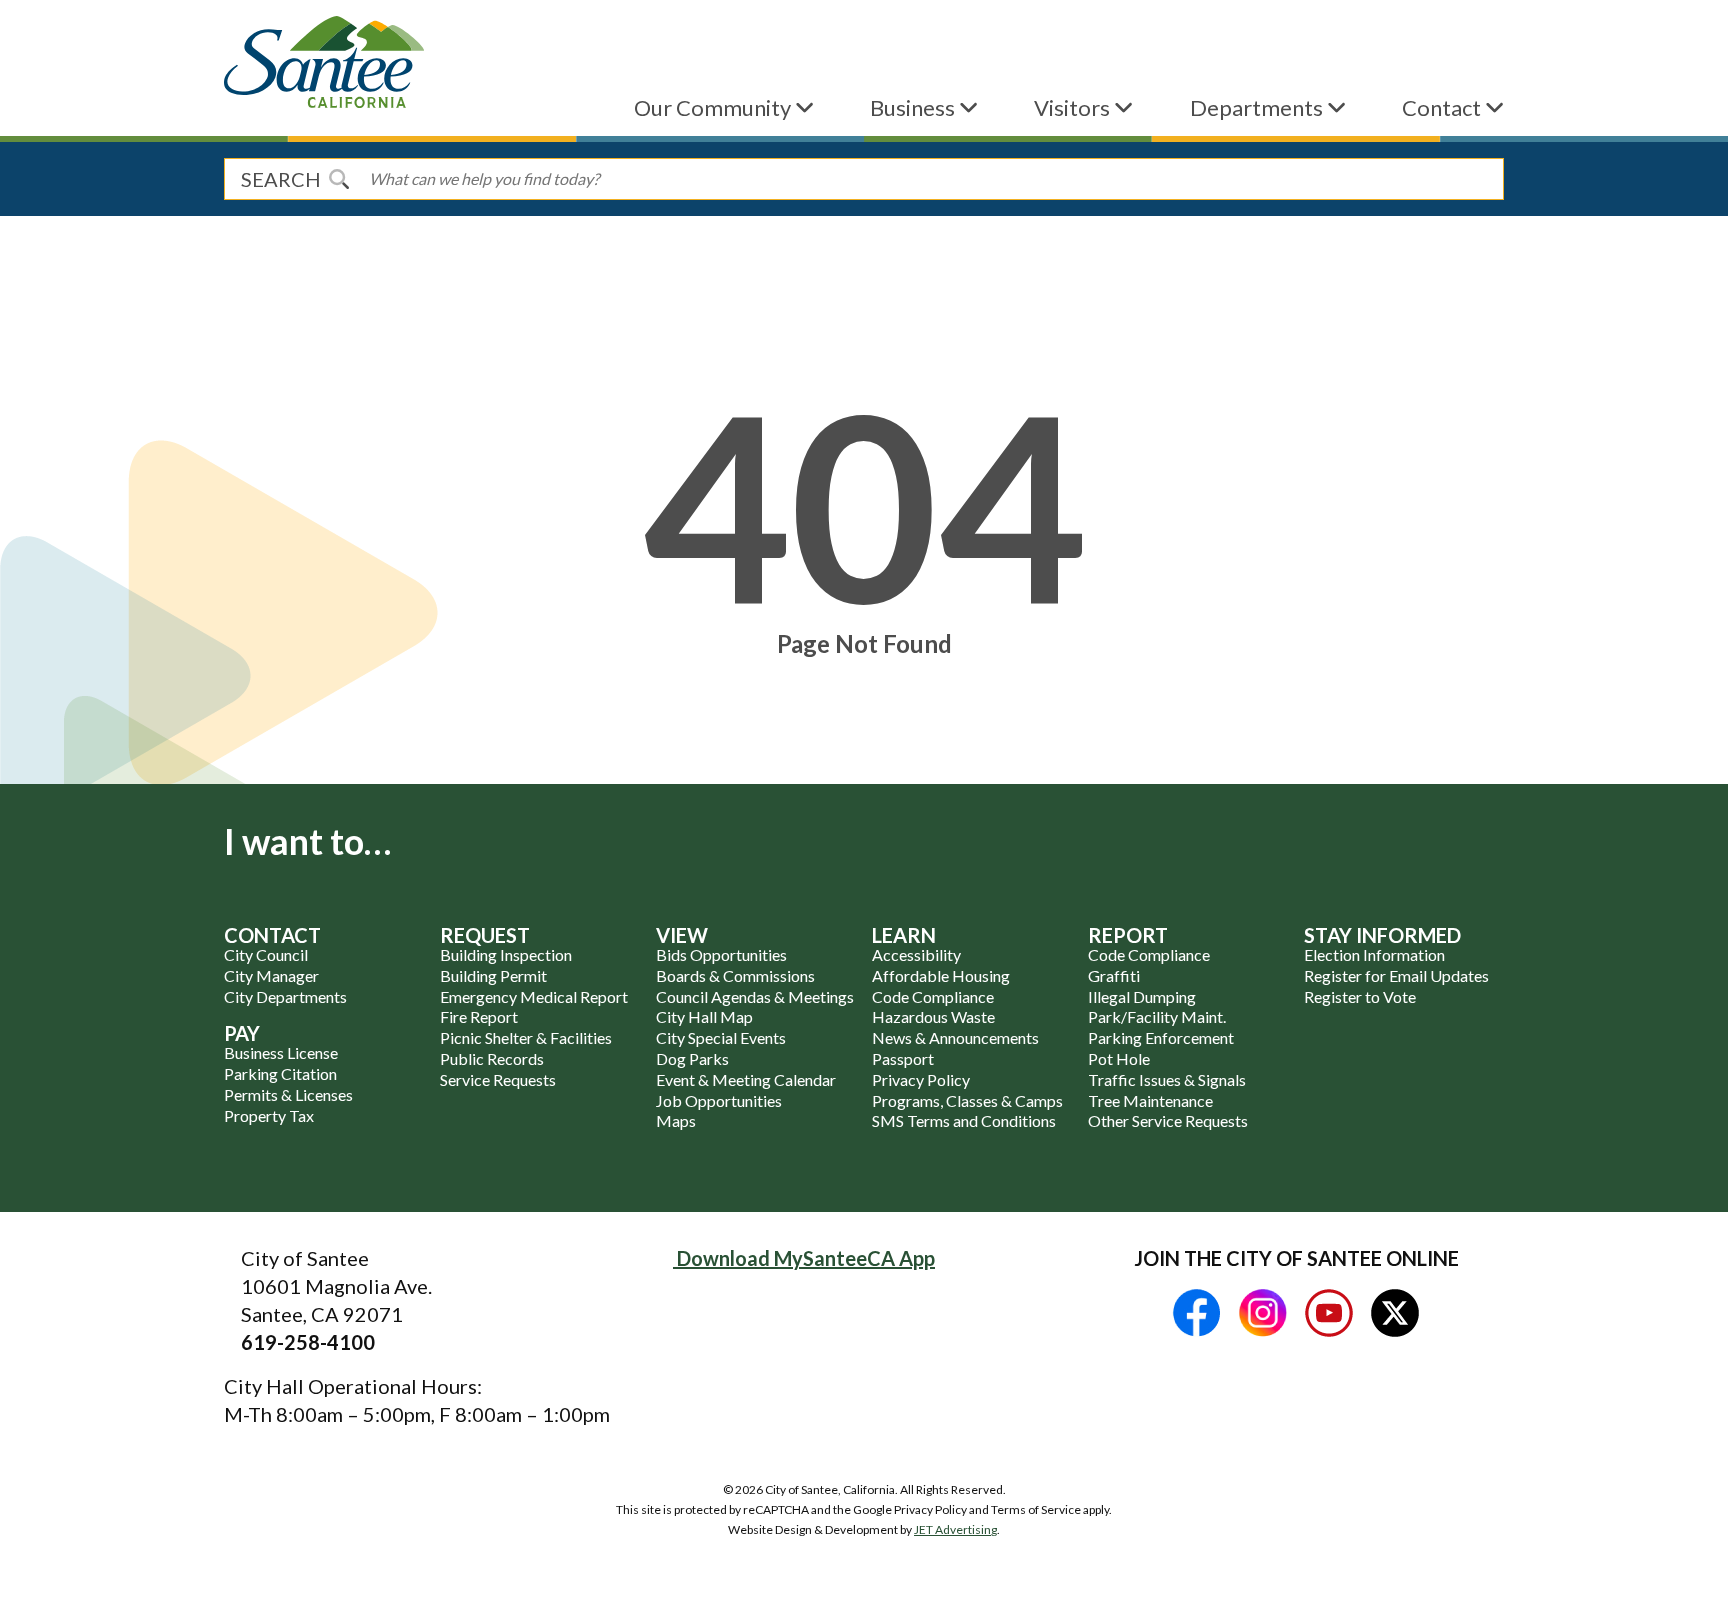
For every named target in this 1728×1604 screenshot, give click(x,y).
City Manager (271, 975)
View (682, 935)
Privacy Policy (921, 1079)
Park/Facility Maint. (1157, 1016)
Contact (272, 935)
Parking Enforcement (1161, 1037)
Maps (676, 1120)
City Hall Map (704, 1016)
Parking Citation (280, 1073)
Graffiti (1114, 975)
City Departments (285, 996)
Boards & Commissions (735, 975)
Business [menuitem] (914, 107)
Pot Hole (1119, 1058)
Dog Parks (692, 1058)
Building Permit (493, 975)
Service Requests (498, 1079)
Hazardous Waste (933, 1016)
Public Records (492, 1058)
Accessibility (916, 954)
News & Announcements (955, 1037)
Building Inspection (506, 954)
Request (485, 935)
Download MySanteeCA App (804, 1258)
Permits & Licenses (288, 1094)
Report (1128, 935)
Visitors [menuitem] (1074, 107)
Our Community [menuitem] (714, 107)
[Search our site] (339, 179)
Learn (904, 935)
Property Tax (269, 1115)
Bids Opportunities (721, 954)
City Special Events (721, 1037)
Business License (281, 1052)
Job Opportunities (719, 1100)
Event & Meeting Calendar (746, 1079)
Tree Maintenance (1150, 1100)
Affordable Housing (941, 975)
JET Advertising (955, 1529)
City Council (266, 954)
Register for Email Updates (1396, 975)
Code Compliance (933, 996)
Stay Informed (1382, 935)
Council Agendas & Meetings (755, 996)
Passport (903, 1058)
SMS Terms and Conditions (964, 1120)
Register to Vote (1360, 996)
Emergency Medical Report (534, 996)
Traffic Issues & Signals (1167, 1079)
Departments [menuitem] (1258, 107)
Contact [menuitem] (1443, 107)
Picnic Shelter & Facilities (526, 1037)
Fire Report (479, 1016)
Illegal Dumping (1142, 996)
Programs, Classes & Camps (967, 1100)
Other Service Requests (1168, 1120)
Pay (242, 1033)
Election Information (1374, 954)
